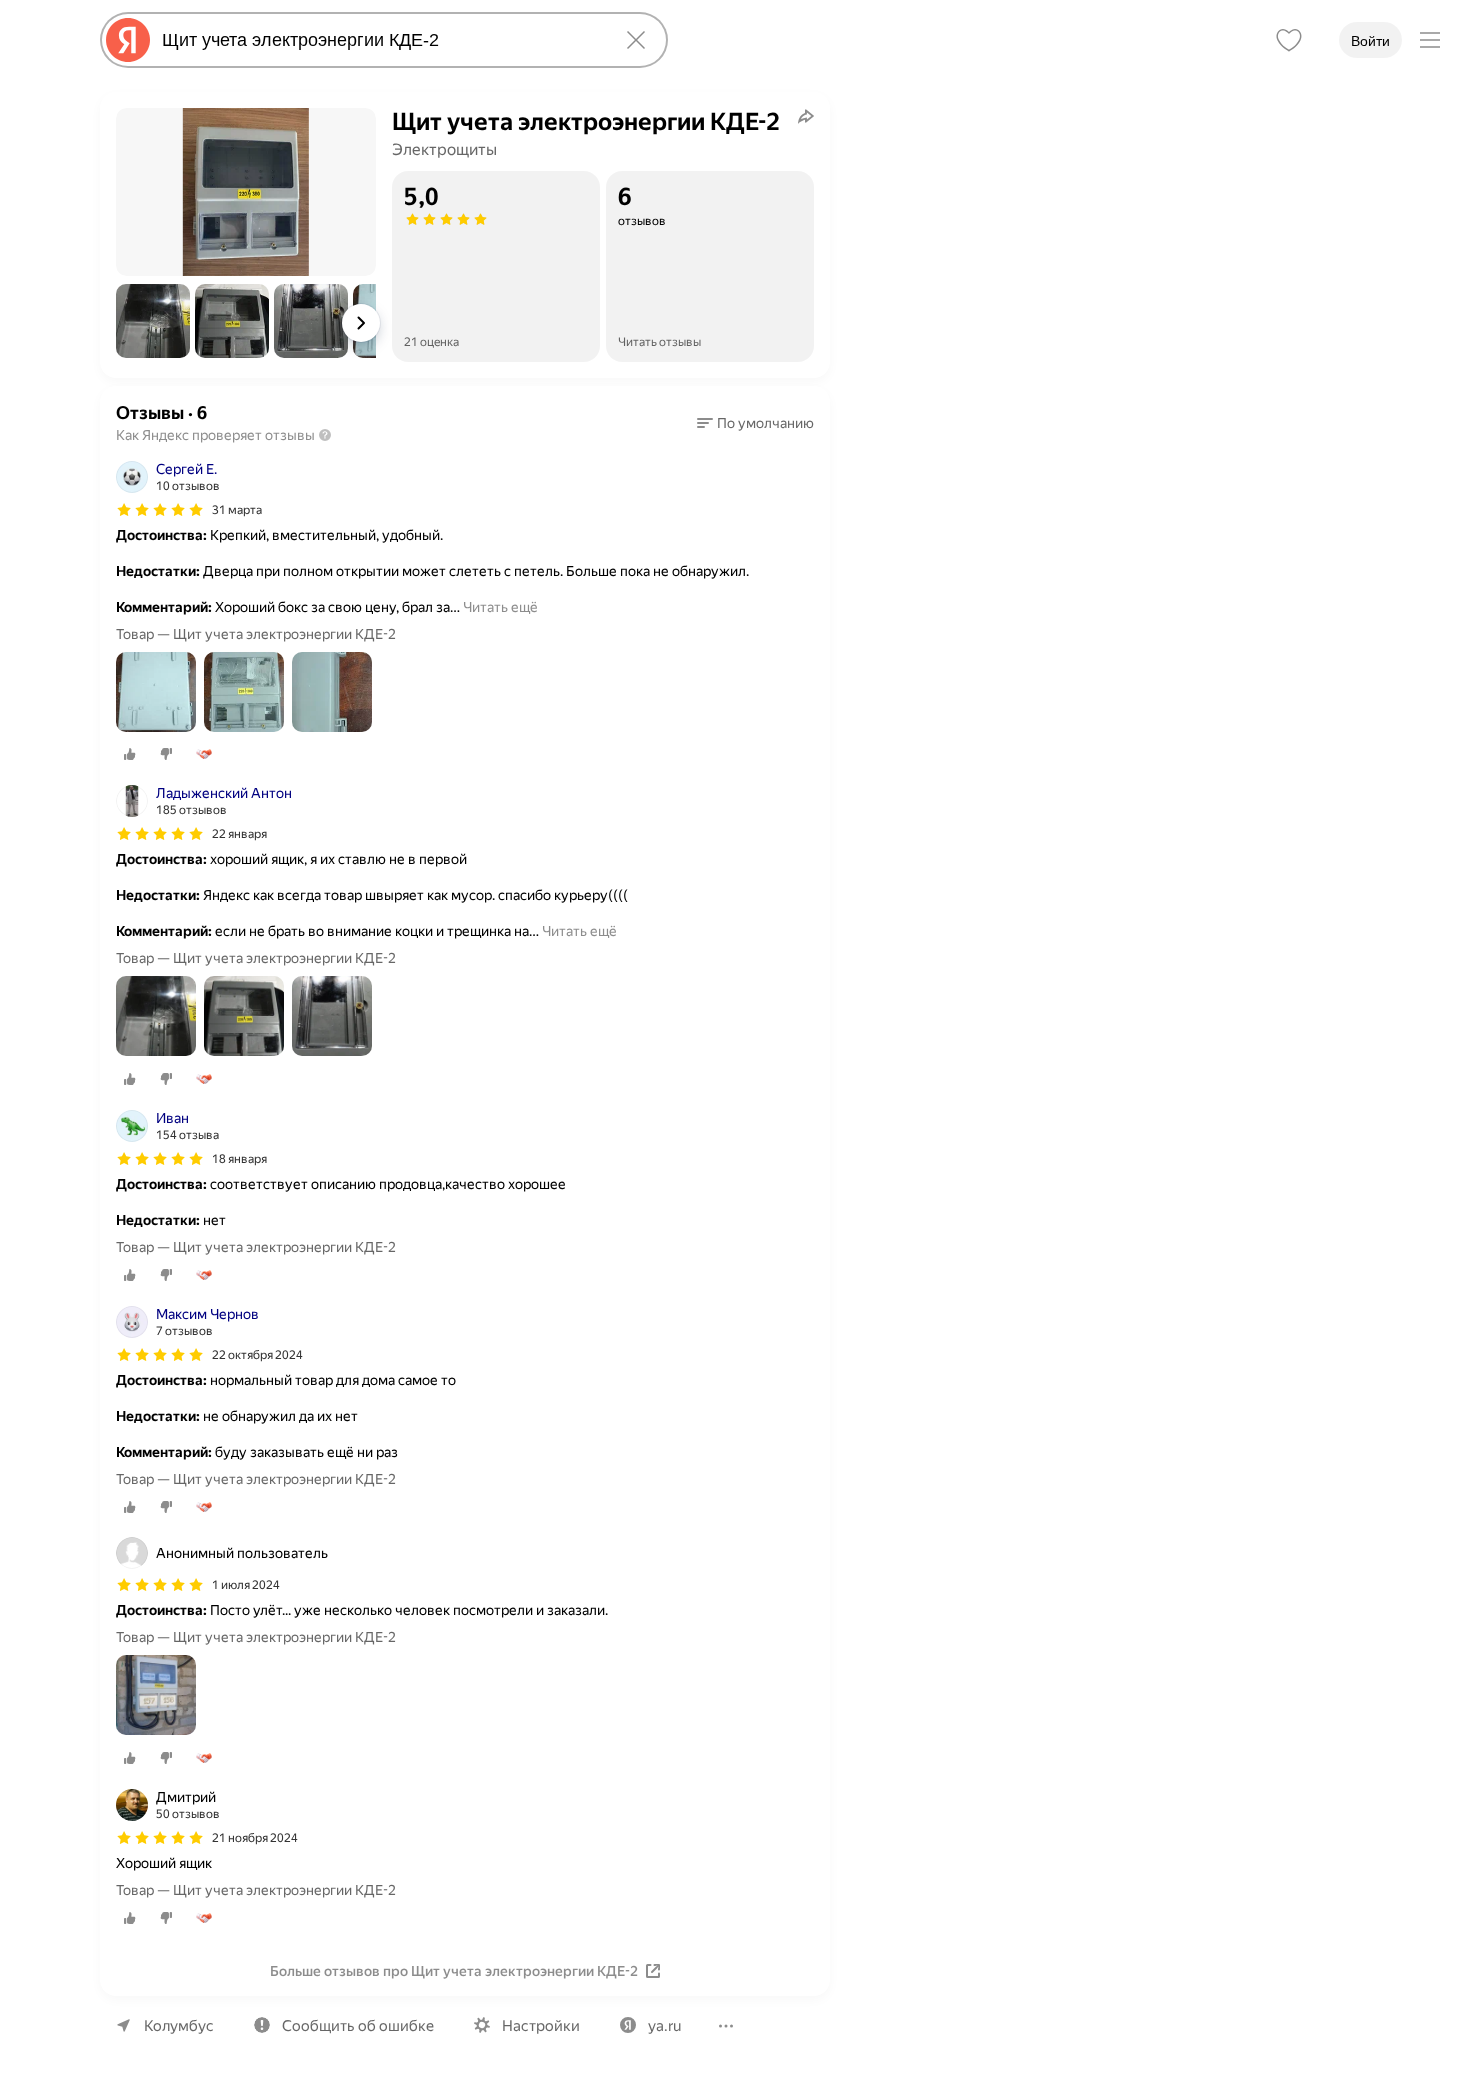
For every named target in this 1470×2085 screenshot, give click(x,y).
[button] (153, 321)
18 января (239, 1159)
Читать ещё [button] (500, 607)
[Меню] (1430, 40)
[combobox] (380, 40)
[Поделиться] (806, 116)
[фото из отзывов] (156, 693)
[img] (160, 510)
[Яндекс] (128, 40)
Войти (1370, 41)
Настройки (541, 2026)
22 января (239, 834)
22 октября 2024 (257, 1355)
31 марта (237, 510)
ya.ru (664, 2026)
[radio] (130, 754)
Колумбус (179, 2026)
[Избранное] (1289, 40)
